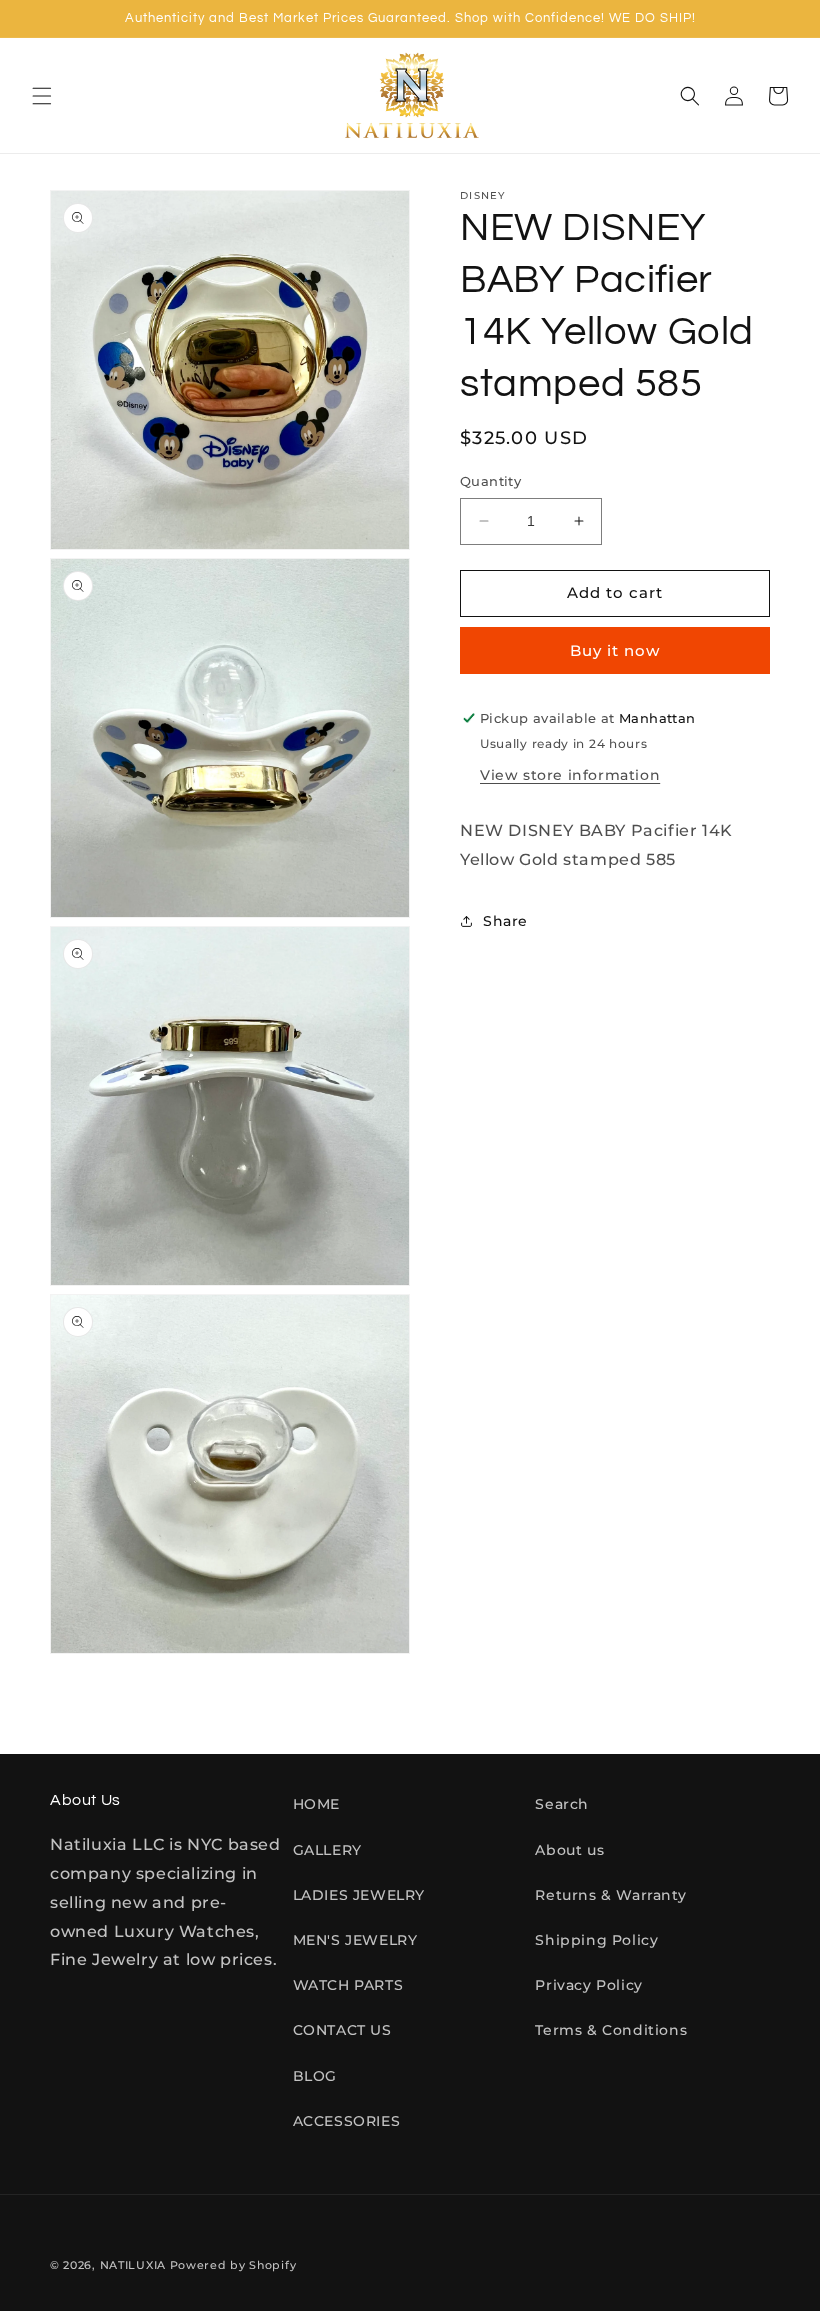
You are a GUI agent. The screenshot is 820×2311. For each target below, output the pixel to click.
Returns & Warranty (610, 1895)
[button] (42, 96)
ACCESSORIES (347, 2121)
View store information (570, 775)
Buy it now (615, 650)
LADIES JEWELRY (359, 1895)
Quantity (490, 481)
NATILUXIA (135, 2265)
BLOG (315, 2076)
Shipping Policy (596, 1940)
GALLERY (327, 1850)
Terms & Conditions (611, 2030)
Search (562, 1804)
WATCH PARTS (348, 1985)
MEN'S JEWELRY (355, 1940)
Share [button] (505, 921)
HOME (316, 1804)
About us (569, 1850)
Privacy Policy (588, 1985)
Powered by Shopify (233, 2265)
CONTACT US (342, 2030)
